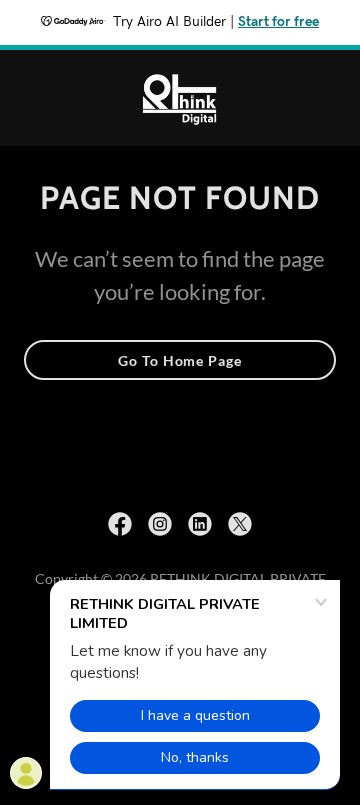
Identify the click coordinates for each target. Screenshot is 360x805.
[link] (180, 98)
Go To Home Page (179, 360)
